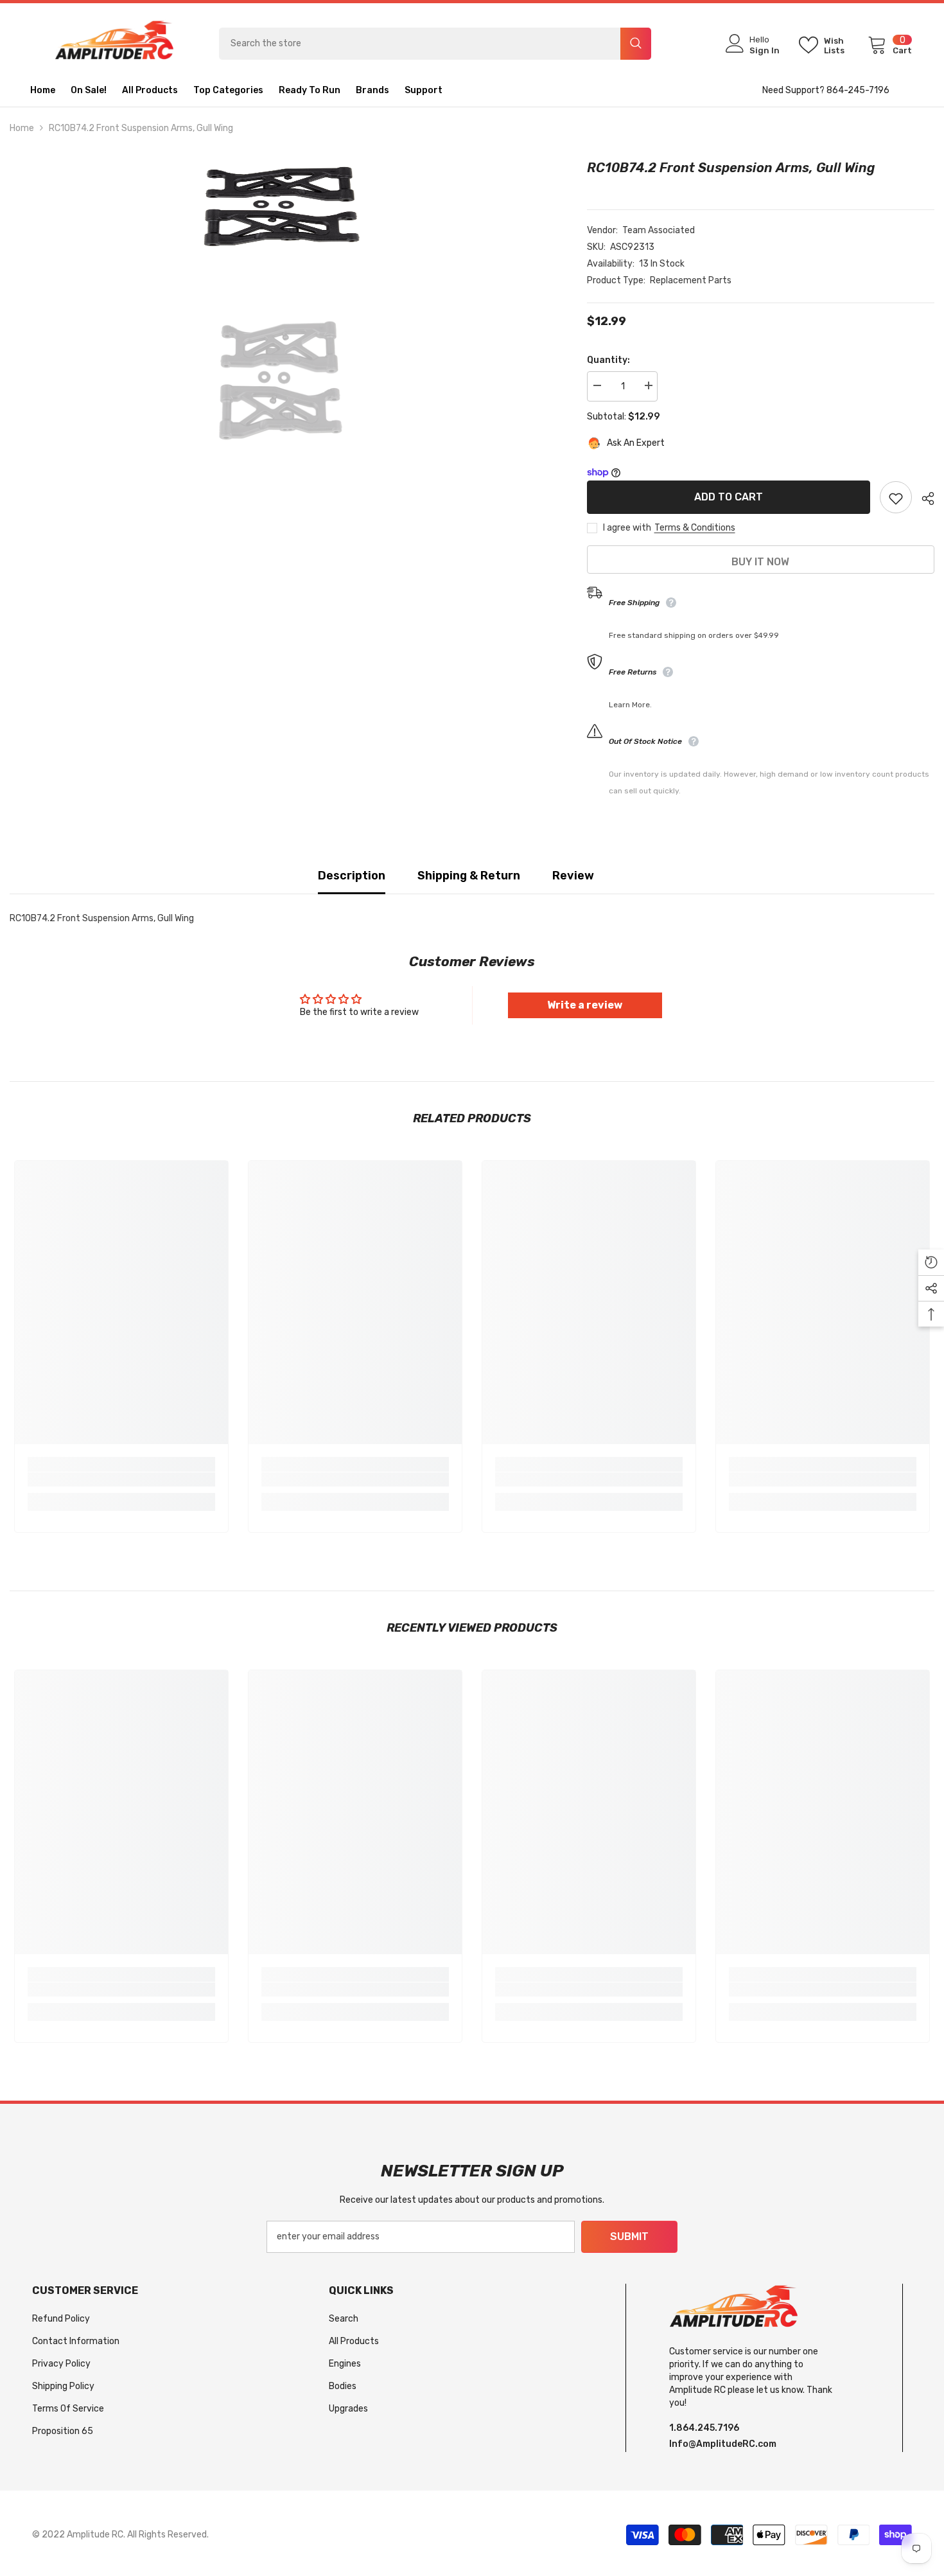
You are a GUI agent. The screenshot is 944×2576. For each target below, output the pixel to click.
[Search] (435, 44)
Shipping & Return (469, 876)
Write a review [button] (585, 1005)
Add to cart (729, 497)
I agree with (627, 528)
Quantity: (608, 360)
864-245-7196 (858, 90)
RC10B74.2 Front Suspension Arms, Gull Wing (731, 168)
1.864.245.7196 (704, 2428)
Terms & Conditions (695, 528)
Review (573, 876)
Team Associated (659, 230)
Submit (629, 2236)
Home (22, 128)
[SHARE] (923, 498)
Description (352, 876)
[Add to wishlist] (896, 498)
